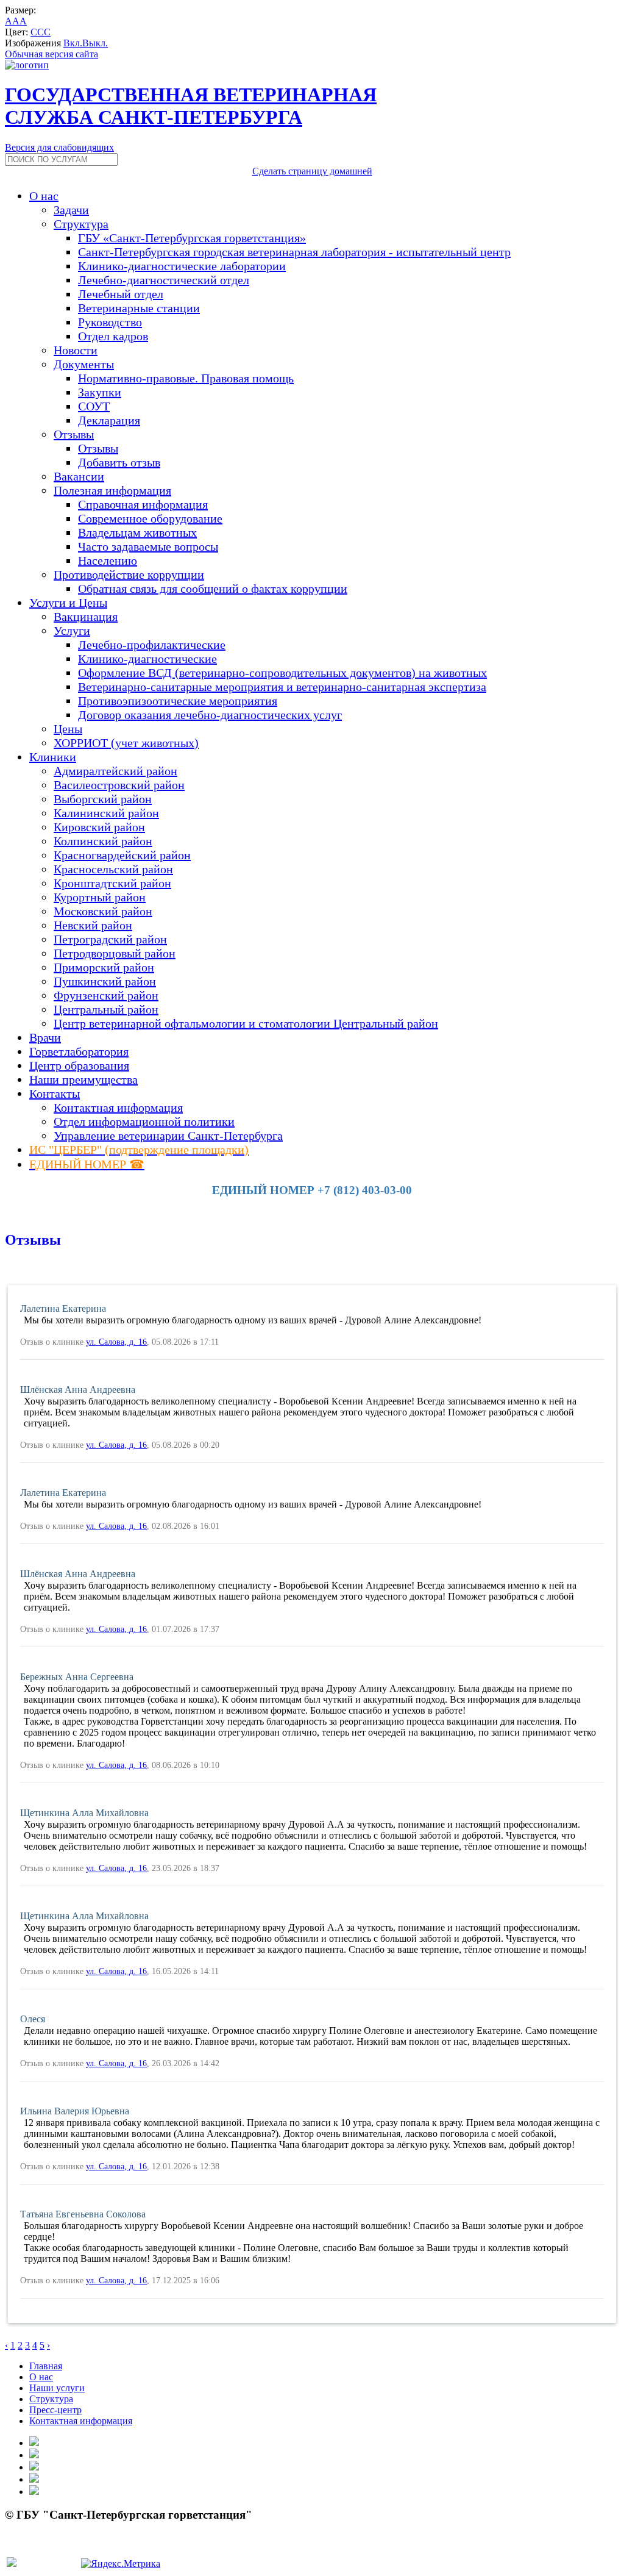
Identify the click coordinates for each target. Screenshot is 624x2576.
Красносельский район (113, 869)
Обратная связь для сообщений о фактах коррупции (213, 589)
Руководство (110, 322)
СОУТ (94, 406)
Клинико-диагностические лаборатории (182, 266)
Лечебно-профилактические (152, 645)
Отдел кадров (113, 336)
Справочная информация (143, 504)
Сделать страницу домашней (312, 171)
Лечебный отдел (121, 294)
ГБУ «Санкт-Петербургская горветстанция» (192, 238)
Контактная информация (118, 1107)
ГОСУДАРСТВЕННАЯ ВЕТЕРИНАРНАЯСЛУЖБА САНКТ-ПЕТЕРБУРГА (191, 106)
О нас (41, 2377)
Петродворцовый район (115, 953)
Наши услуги (57, 2388)
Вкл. (73, 43)
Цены (68, 729)
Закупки (100, 392)
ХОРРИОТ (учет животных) (126, 743)
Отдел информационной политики (144, 1122)
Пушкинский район (105, 981)
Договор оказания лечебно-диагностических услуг (210, 715)
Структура (51, 2399)
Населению (108, 560)
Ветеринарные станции (139, 308)
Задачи (71, 210)
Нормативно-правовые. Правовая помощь (186, 378)
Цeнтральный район (106, 1009)
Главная (46, 2366)
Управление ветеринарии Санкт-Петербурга (168, 1136)
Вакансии (79, 476)
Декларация (109, 420)
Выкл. (95, 43)
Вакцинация (86, 617)
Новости (76, 350)
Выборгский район (103, 799)
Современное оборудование (150, 518)
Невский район (93, 925)
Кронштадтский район (112, 883)
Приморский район (104, 967)
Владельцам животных (137, 532)
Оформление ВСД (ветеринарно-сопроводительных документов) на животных (282, 673)
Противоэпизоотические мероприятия (178, 701)
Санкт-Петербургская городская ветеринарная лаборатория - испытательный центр (294, 252)
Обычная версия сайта (51, 54)
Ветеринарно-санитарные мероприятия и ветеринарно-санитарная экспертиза (282, 687)
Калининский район (106, 813)
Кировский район (99, 827)
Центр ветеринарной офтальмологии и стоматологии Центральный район (246, 1023)
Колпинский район (103, 841)
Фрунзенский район (106, 995)
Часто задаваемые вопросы (148, 546)
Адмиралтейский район (115, 771)
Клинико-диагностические (147, 659)
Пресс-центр (55, 2410)
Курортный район (100, 897)
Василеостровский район (119, 785)
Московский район (103, 911)
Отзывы (98, 448)
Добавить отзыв (119, 462)
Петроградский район (110, 939)
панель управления (45, 2549)
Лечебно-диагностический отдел (164, 280)
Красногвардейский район (122, 855)
